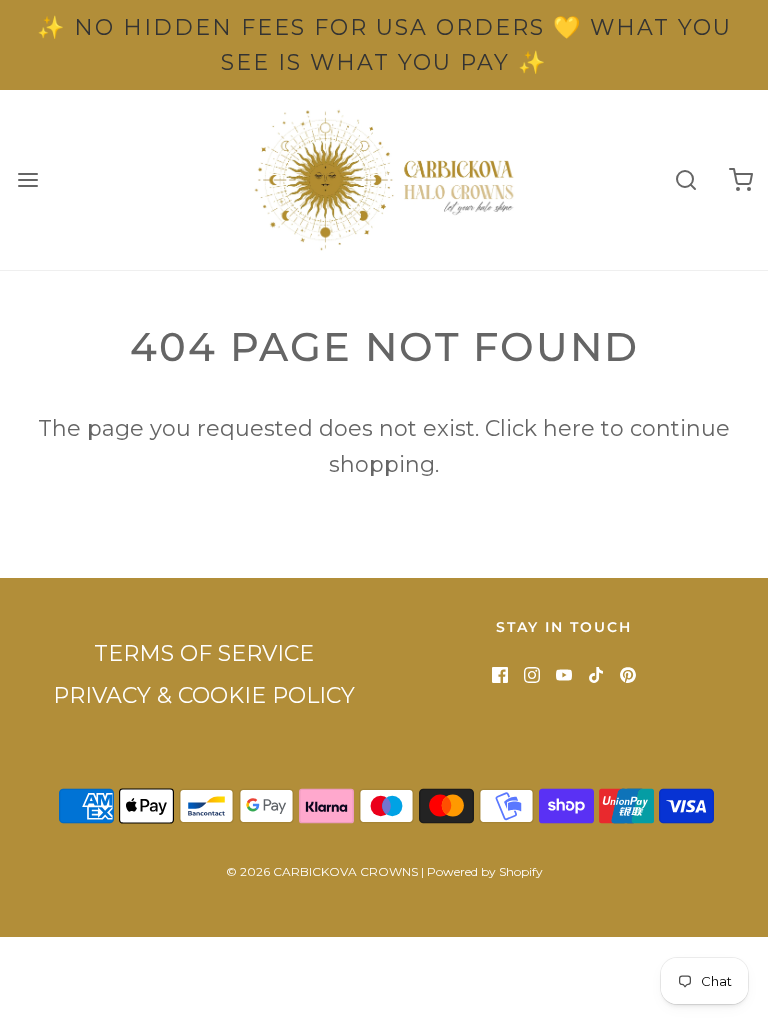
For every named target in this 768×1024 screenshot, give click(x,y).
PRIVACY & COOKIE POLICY (204, 695)
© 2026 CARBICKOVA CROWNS (322, 871)
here (569, 428)
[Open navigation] (27, 180)
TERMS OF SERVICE (204, 653)
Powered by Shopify (485, 871)
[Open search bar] (685, 180)
